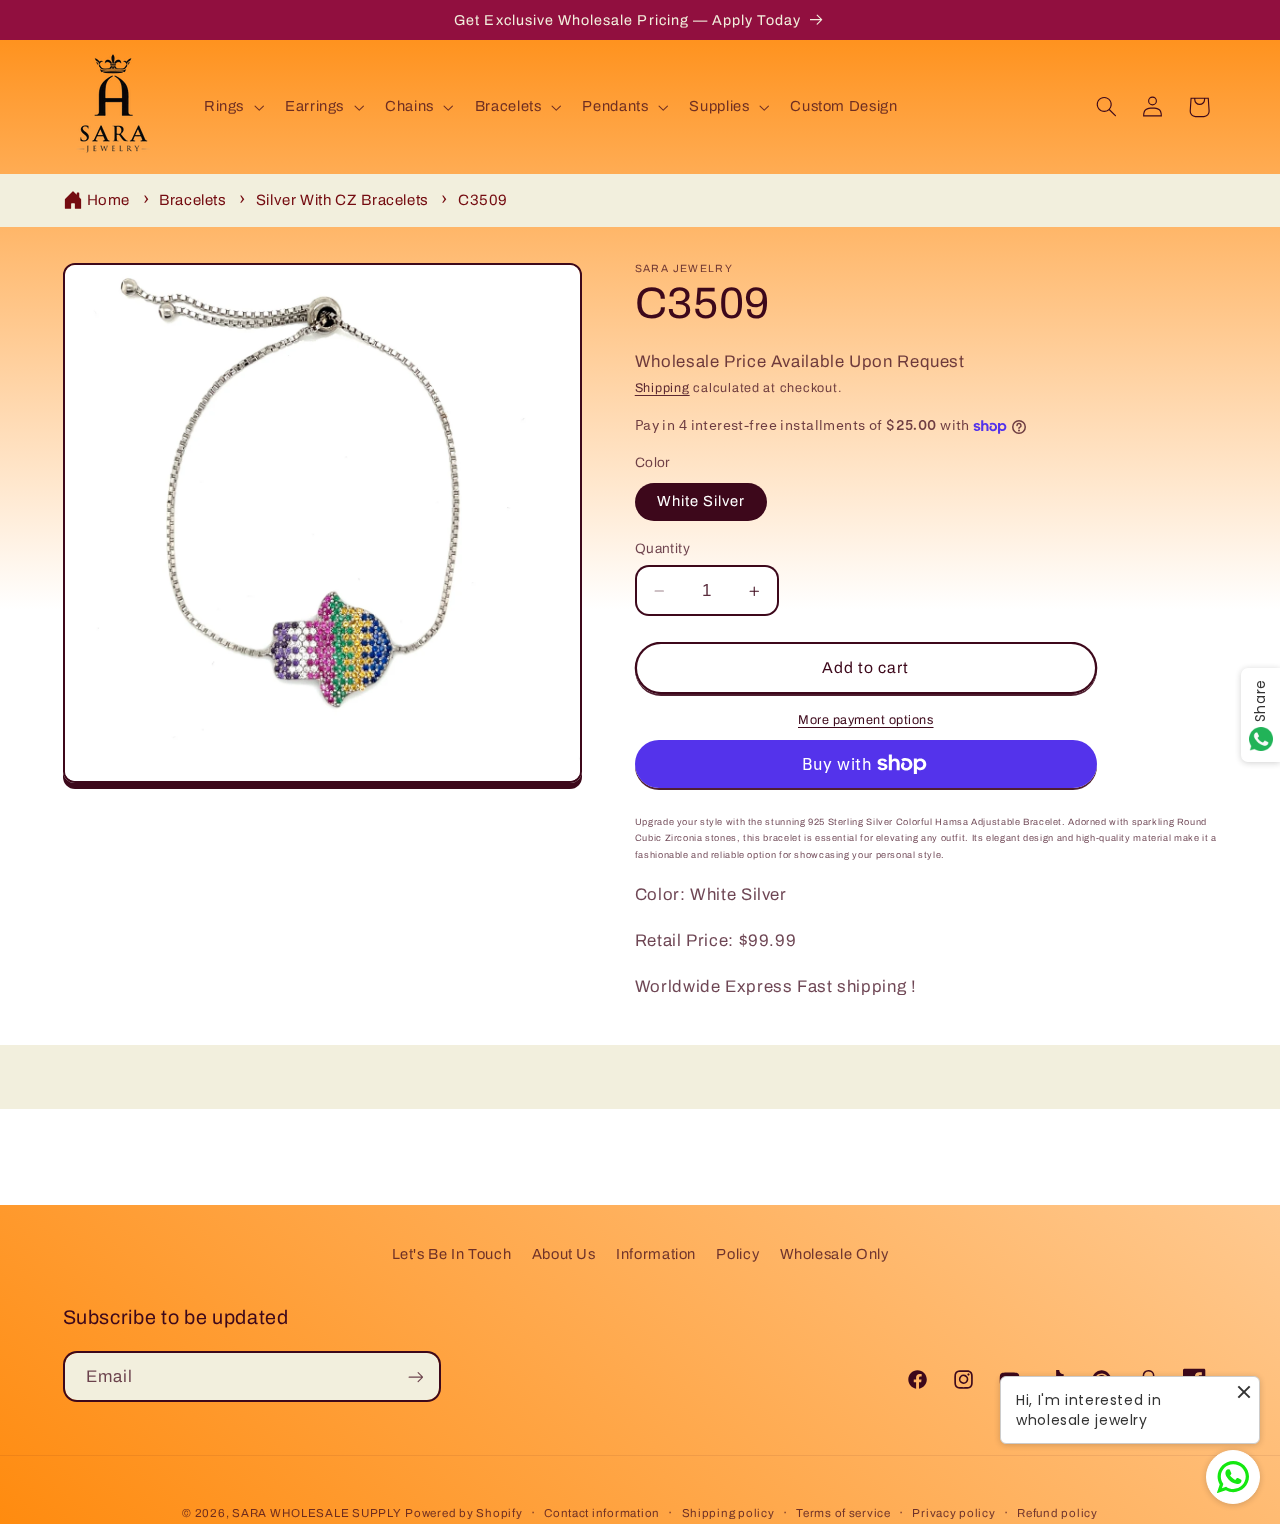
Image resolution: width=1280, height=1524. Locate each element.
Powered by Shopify (463, 1513)
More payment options (866, 720)
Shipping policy (728, 1513)
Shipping (662, 389)
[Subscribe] (415, 1376)
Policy (737, 1254)
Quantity (662, 548)
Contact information (602, 1513)
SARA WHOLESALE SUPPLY (316, 1513)
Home (109, 200)
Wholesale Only (834, 1254)
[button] (231, 107)
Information (656, 1254)
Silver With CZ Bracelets (342, 200)
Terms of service (843, 1513)
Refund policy (1057, 1513)
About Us (564, 1254)
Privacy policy (953, 1513)
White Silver (701, 502)
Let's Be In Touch (452, 1254)
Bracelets (193, 200)
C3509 (483, 200)
